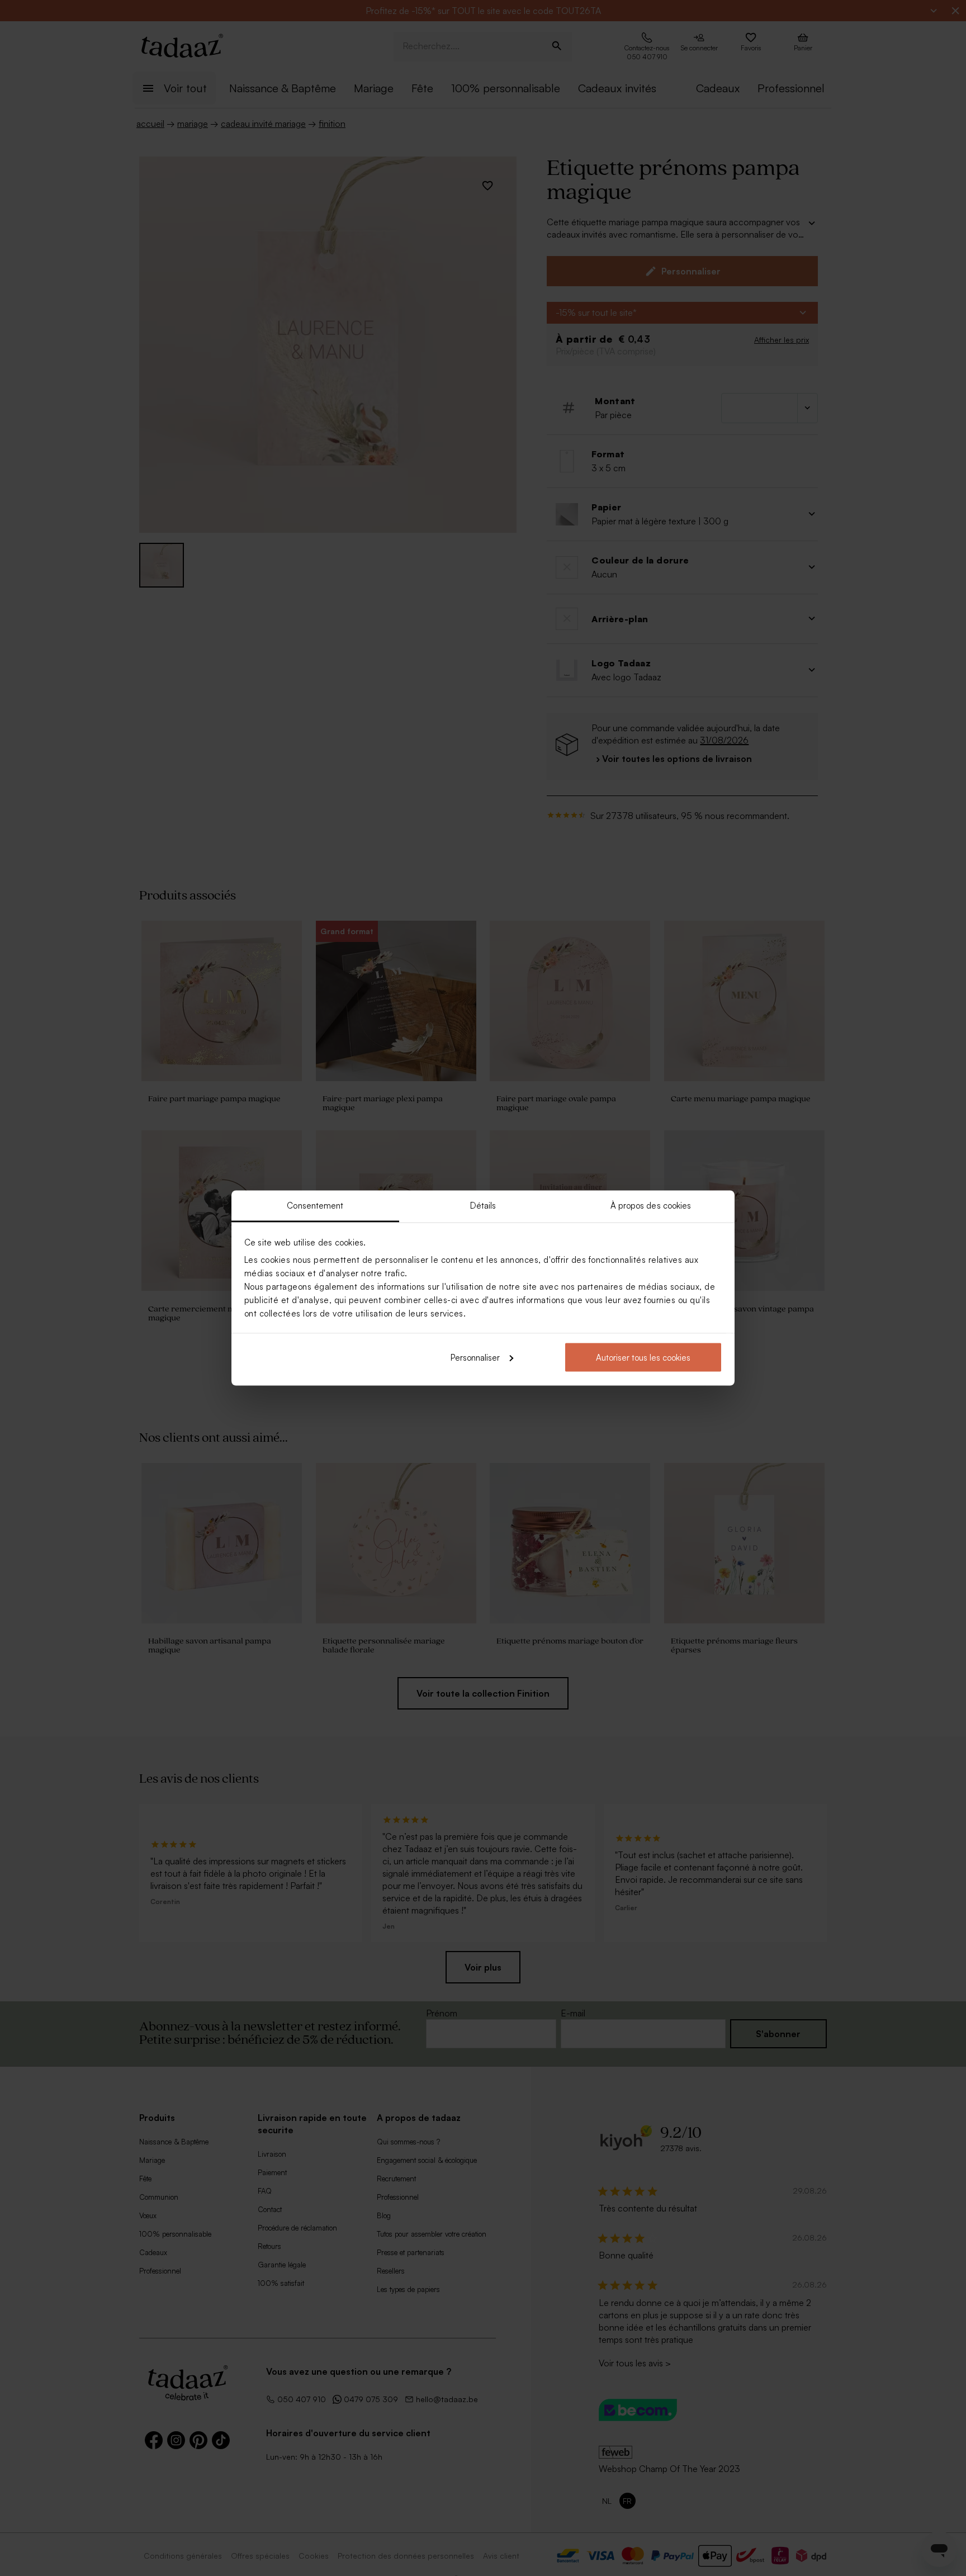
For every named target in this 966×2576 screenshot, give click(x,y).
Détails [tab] (483, 1206)
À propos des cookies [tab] (651, 1206)
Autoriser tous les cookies (643, 1357)
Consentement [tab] (315, 1206)
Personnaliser (475, 1357)
